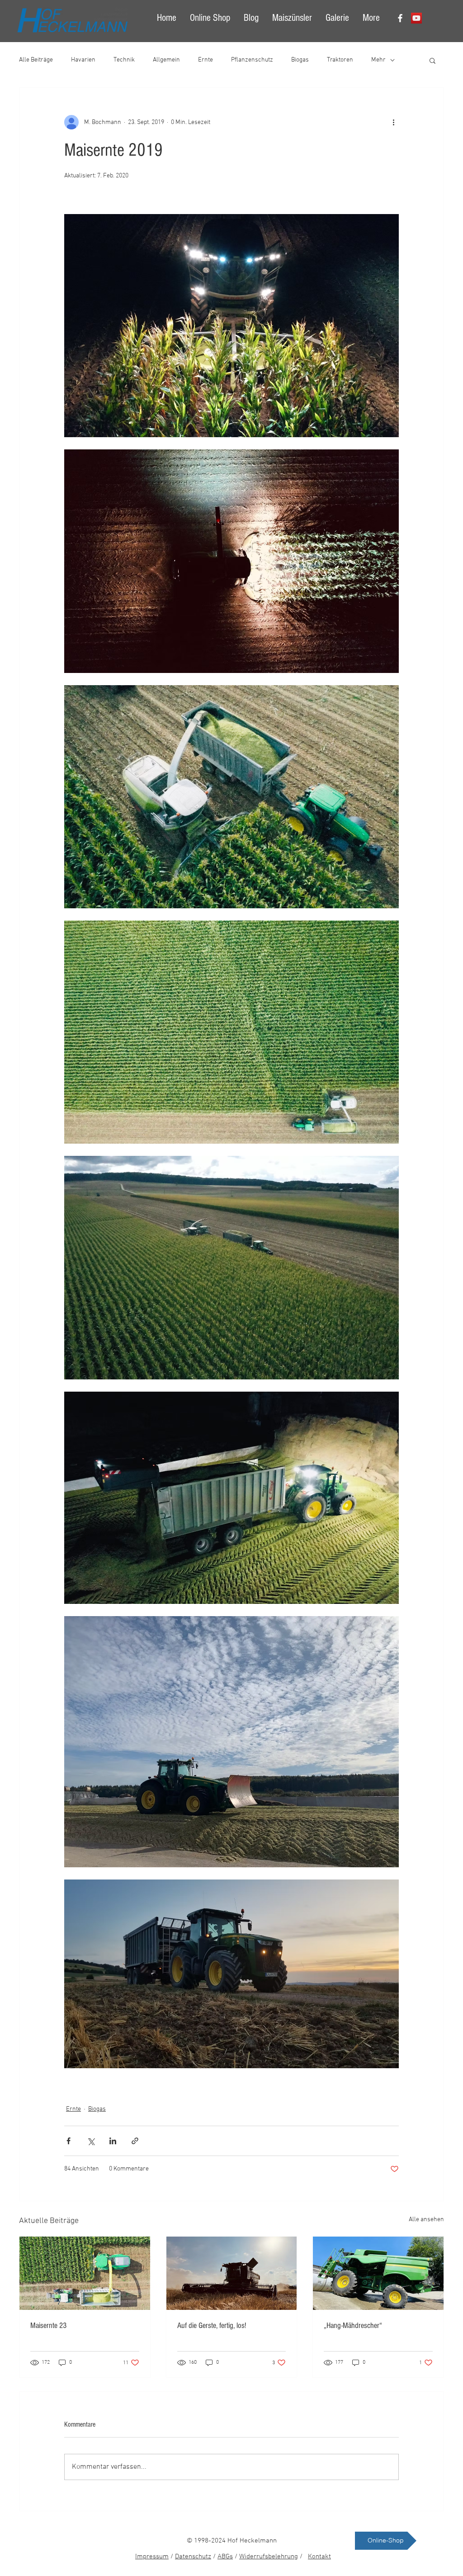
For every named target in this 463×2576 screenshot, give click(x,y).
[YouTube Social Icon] (416, 18)
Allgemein (166, 60)
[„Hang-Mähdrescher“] (378, 2273)
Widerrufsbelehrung (269, 2557)
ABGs (225, 2557)
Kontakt (319, 2557)
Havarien (83, 60)
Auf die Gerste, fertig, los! (212, 2326)
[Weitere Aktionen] (393, 122)
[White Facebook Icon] (400, 18)
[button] (432, 60)
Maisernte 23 (48, 2326)
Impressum (152, 2557)
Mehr (378, 60)
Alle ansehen (426, 2220)
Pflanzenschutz (252, 60)
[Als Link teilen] (135, 2141)
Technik (124, 60)
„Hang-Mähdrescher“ (353, 2326)
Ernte (206, 60)
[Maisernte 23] (85, 2273)
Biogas (300, 60)
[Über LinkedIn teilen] (113, 2141)
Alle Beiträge (36, 60)
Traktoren (340, 60)
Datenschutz (193, 2557)
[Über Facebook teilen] (69, 2141)
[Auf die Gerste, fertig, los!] (232, 2273)
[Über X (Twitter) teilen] (91, 2141)
